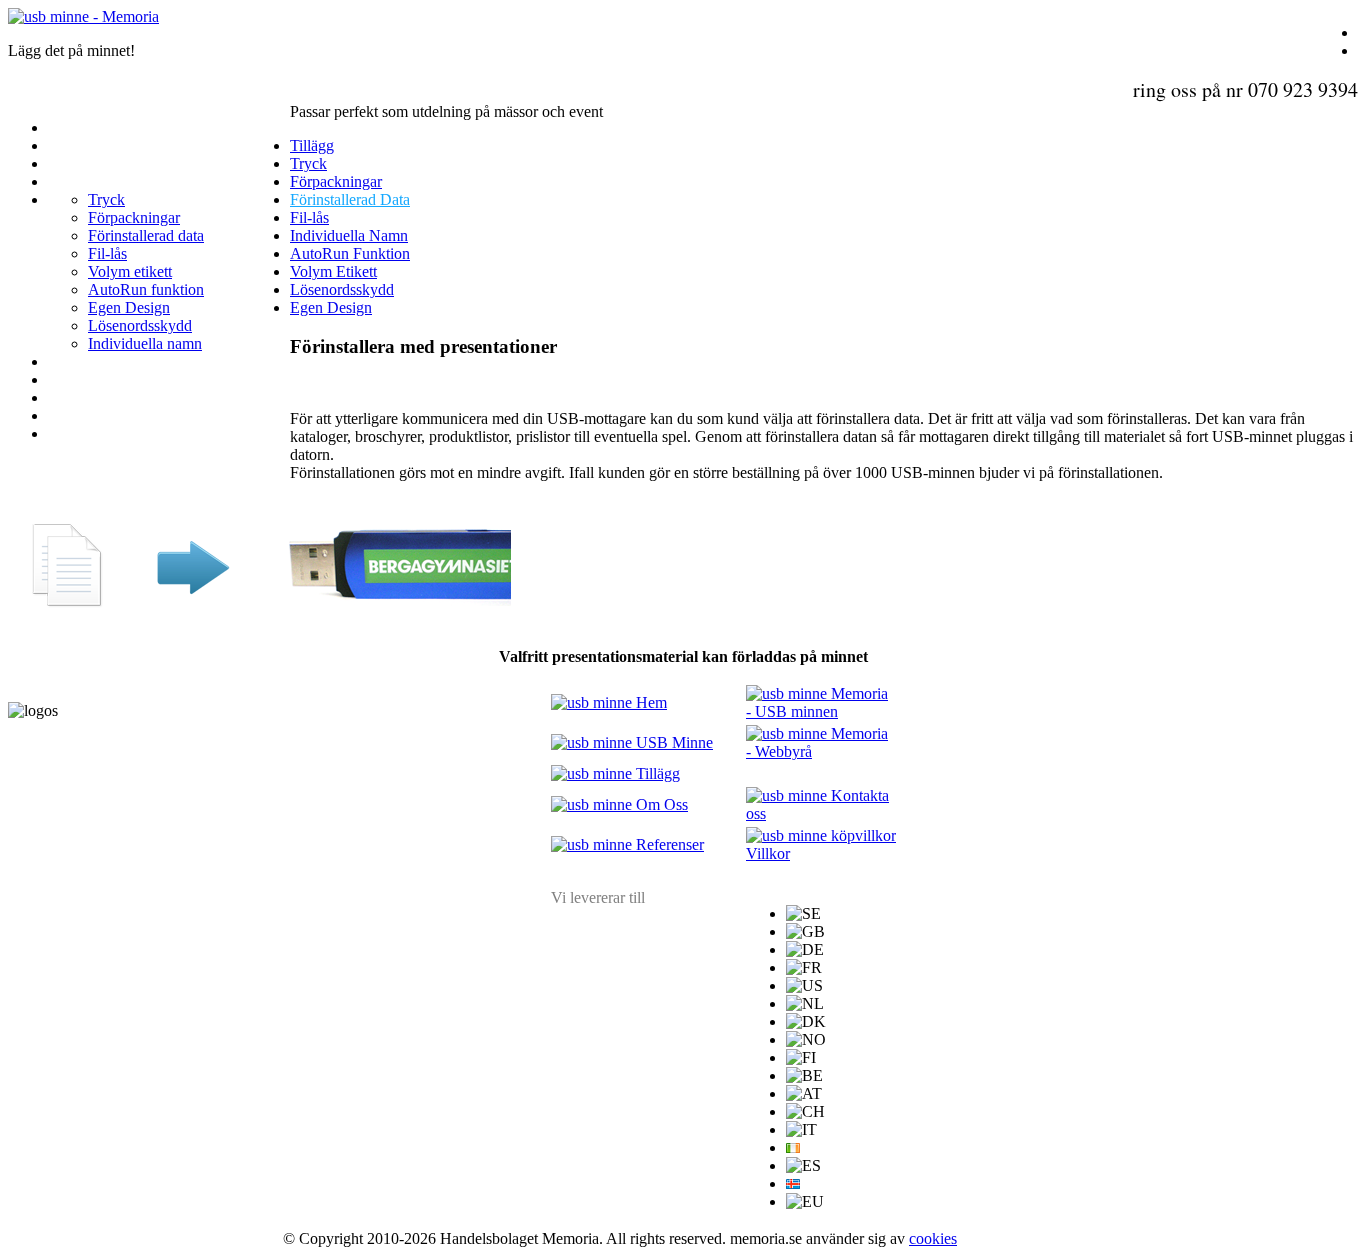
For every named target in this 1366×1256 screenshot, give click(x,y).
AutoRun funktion (146, 289)
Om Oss (660, 804)
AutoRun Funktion (350, 253)
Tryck (106, 199)
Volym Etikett (333, 271)
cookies (933, 1238)
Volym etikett (130, 271)
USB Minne (672, 742)
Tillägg (312, 145)
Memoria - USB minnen (817, 702)
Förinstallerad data (146, 235)
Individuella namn (145, 343)
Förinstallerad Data (350, 199)
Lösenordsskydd (140, 325)
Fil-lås (107, 253)
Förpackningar (134, 217)
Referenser (668, 844)
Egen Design (129, 307)
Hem (649, 702)
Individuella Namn (349, 235)
